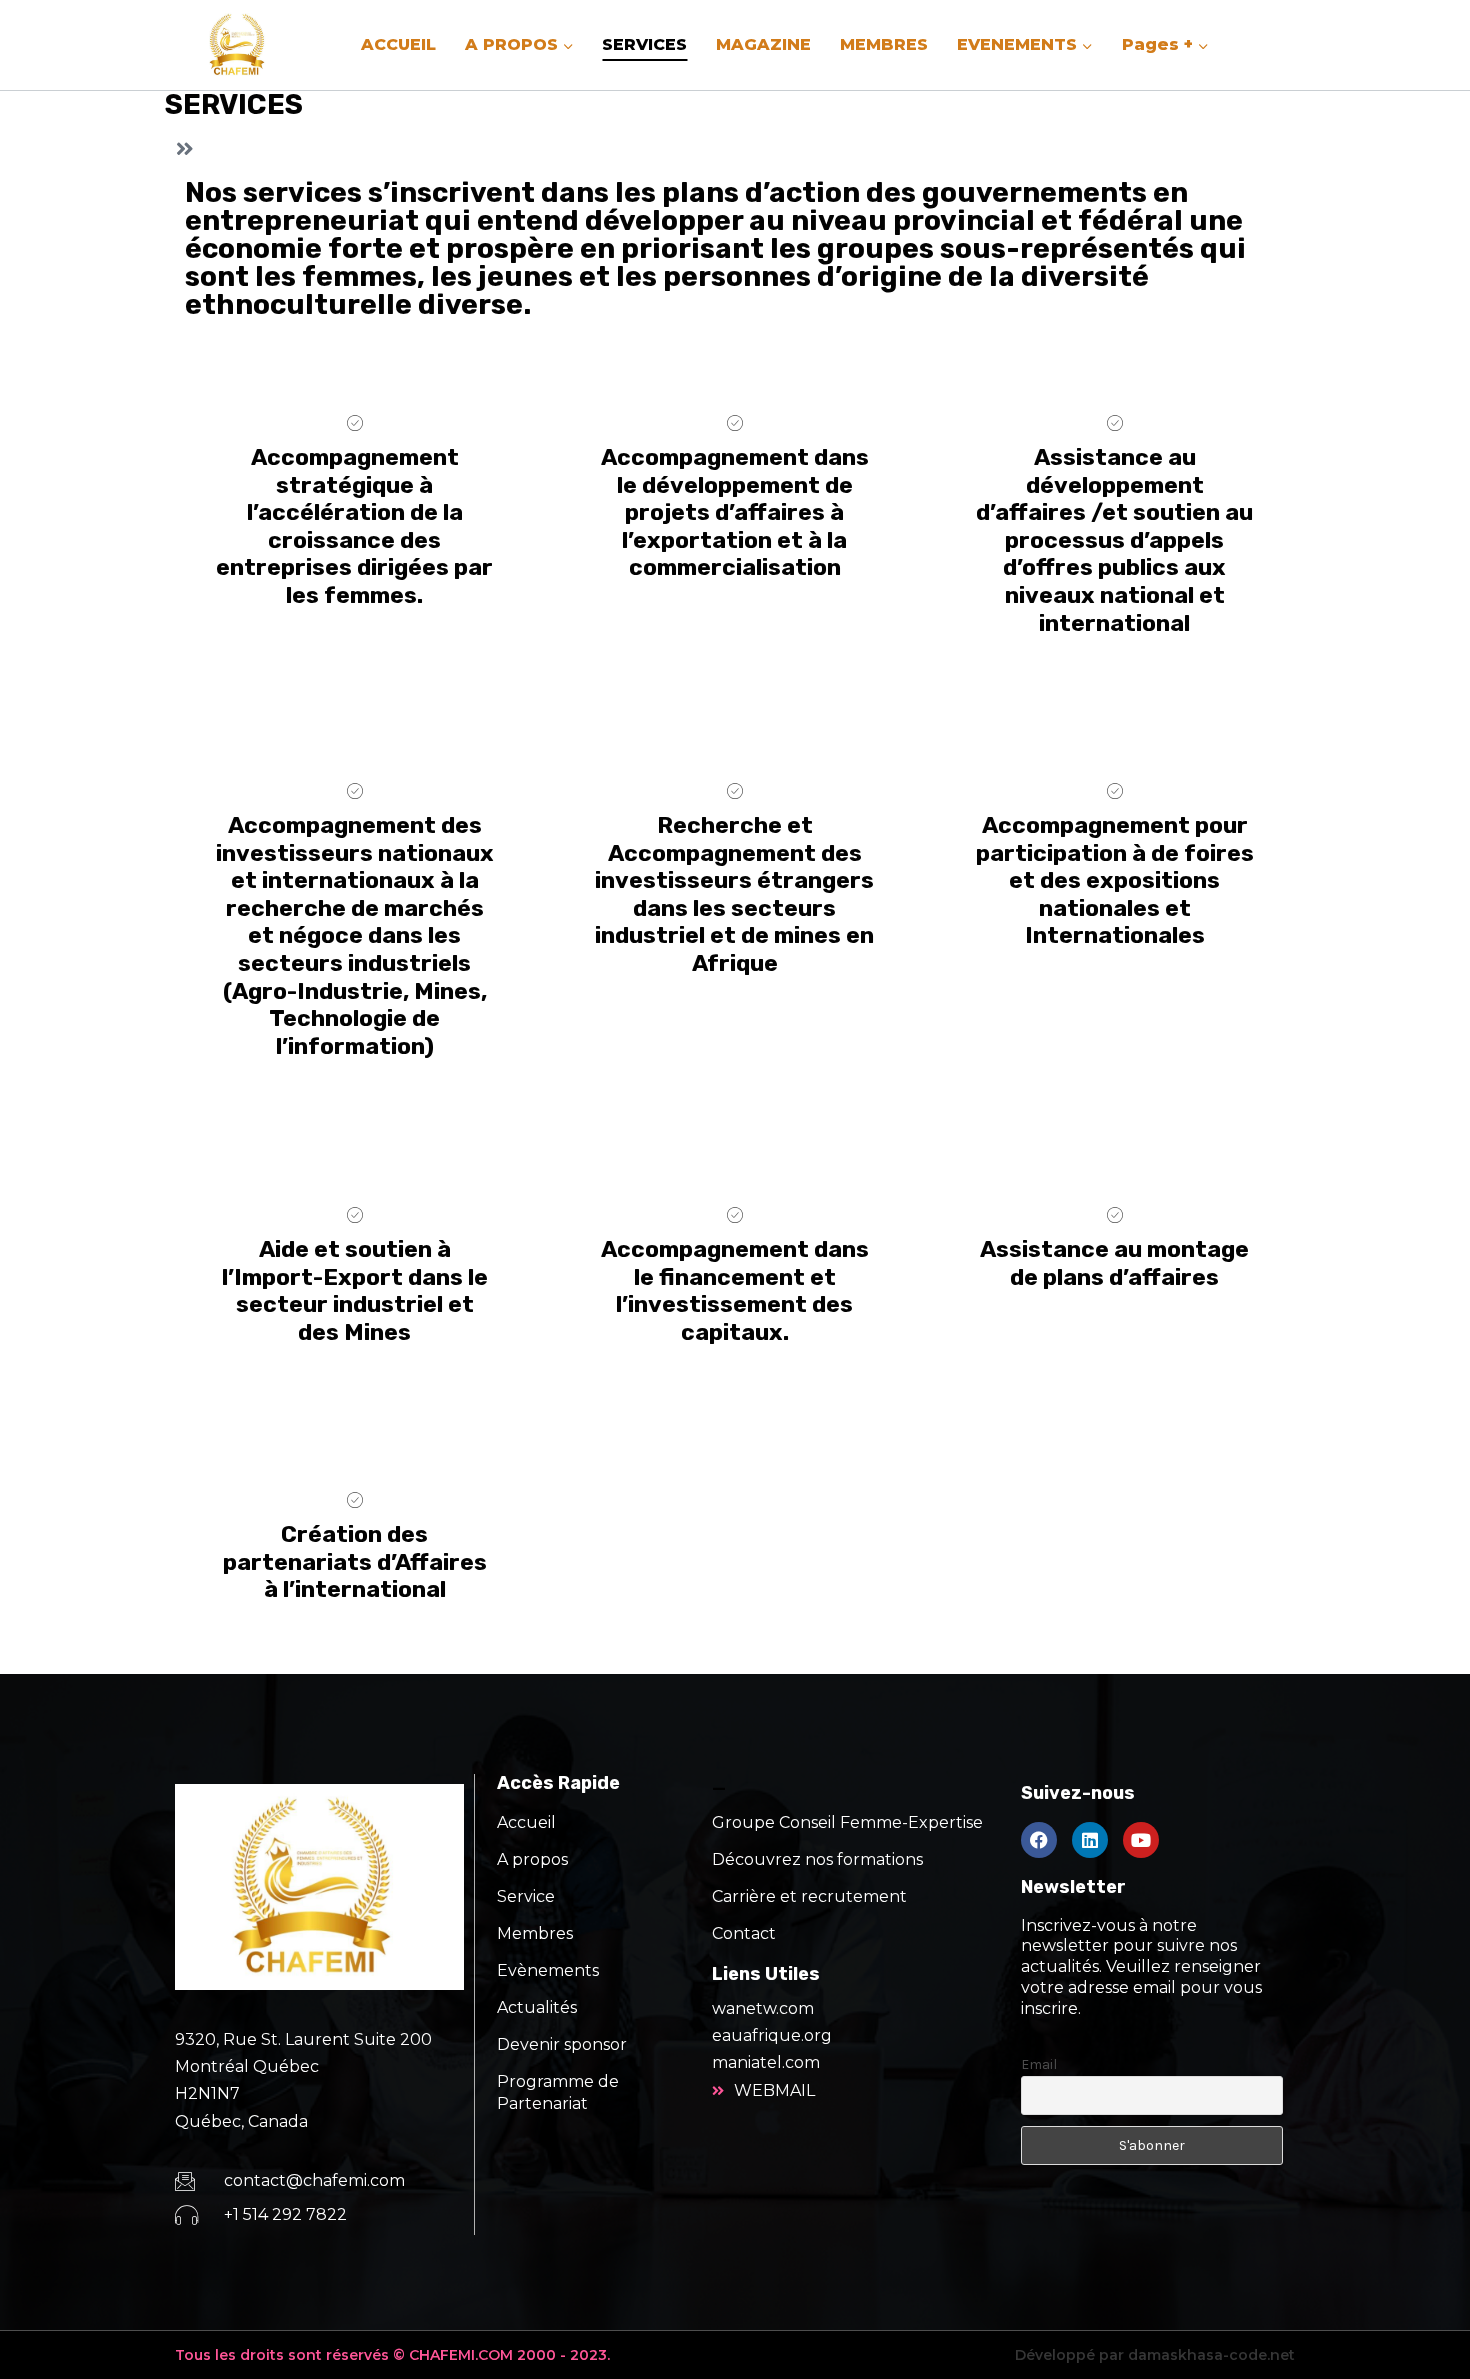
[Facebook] (1039, 1840)
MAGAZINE (763, 44)
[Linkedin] (1090, 1840)
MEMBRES (884, 44)
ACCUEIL (398, 44)
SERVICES (644, 44)
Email (1039, 2064)
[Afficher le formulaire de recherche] (1262, 45)
